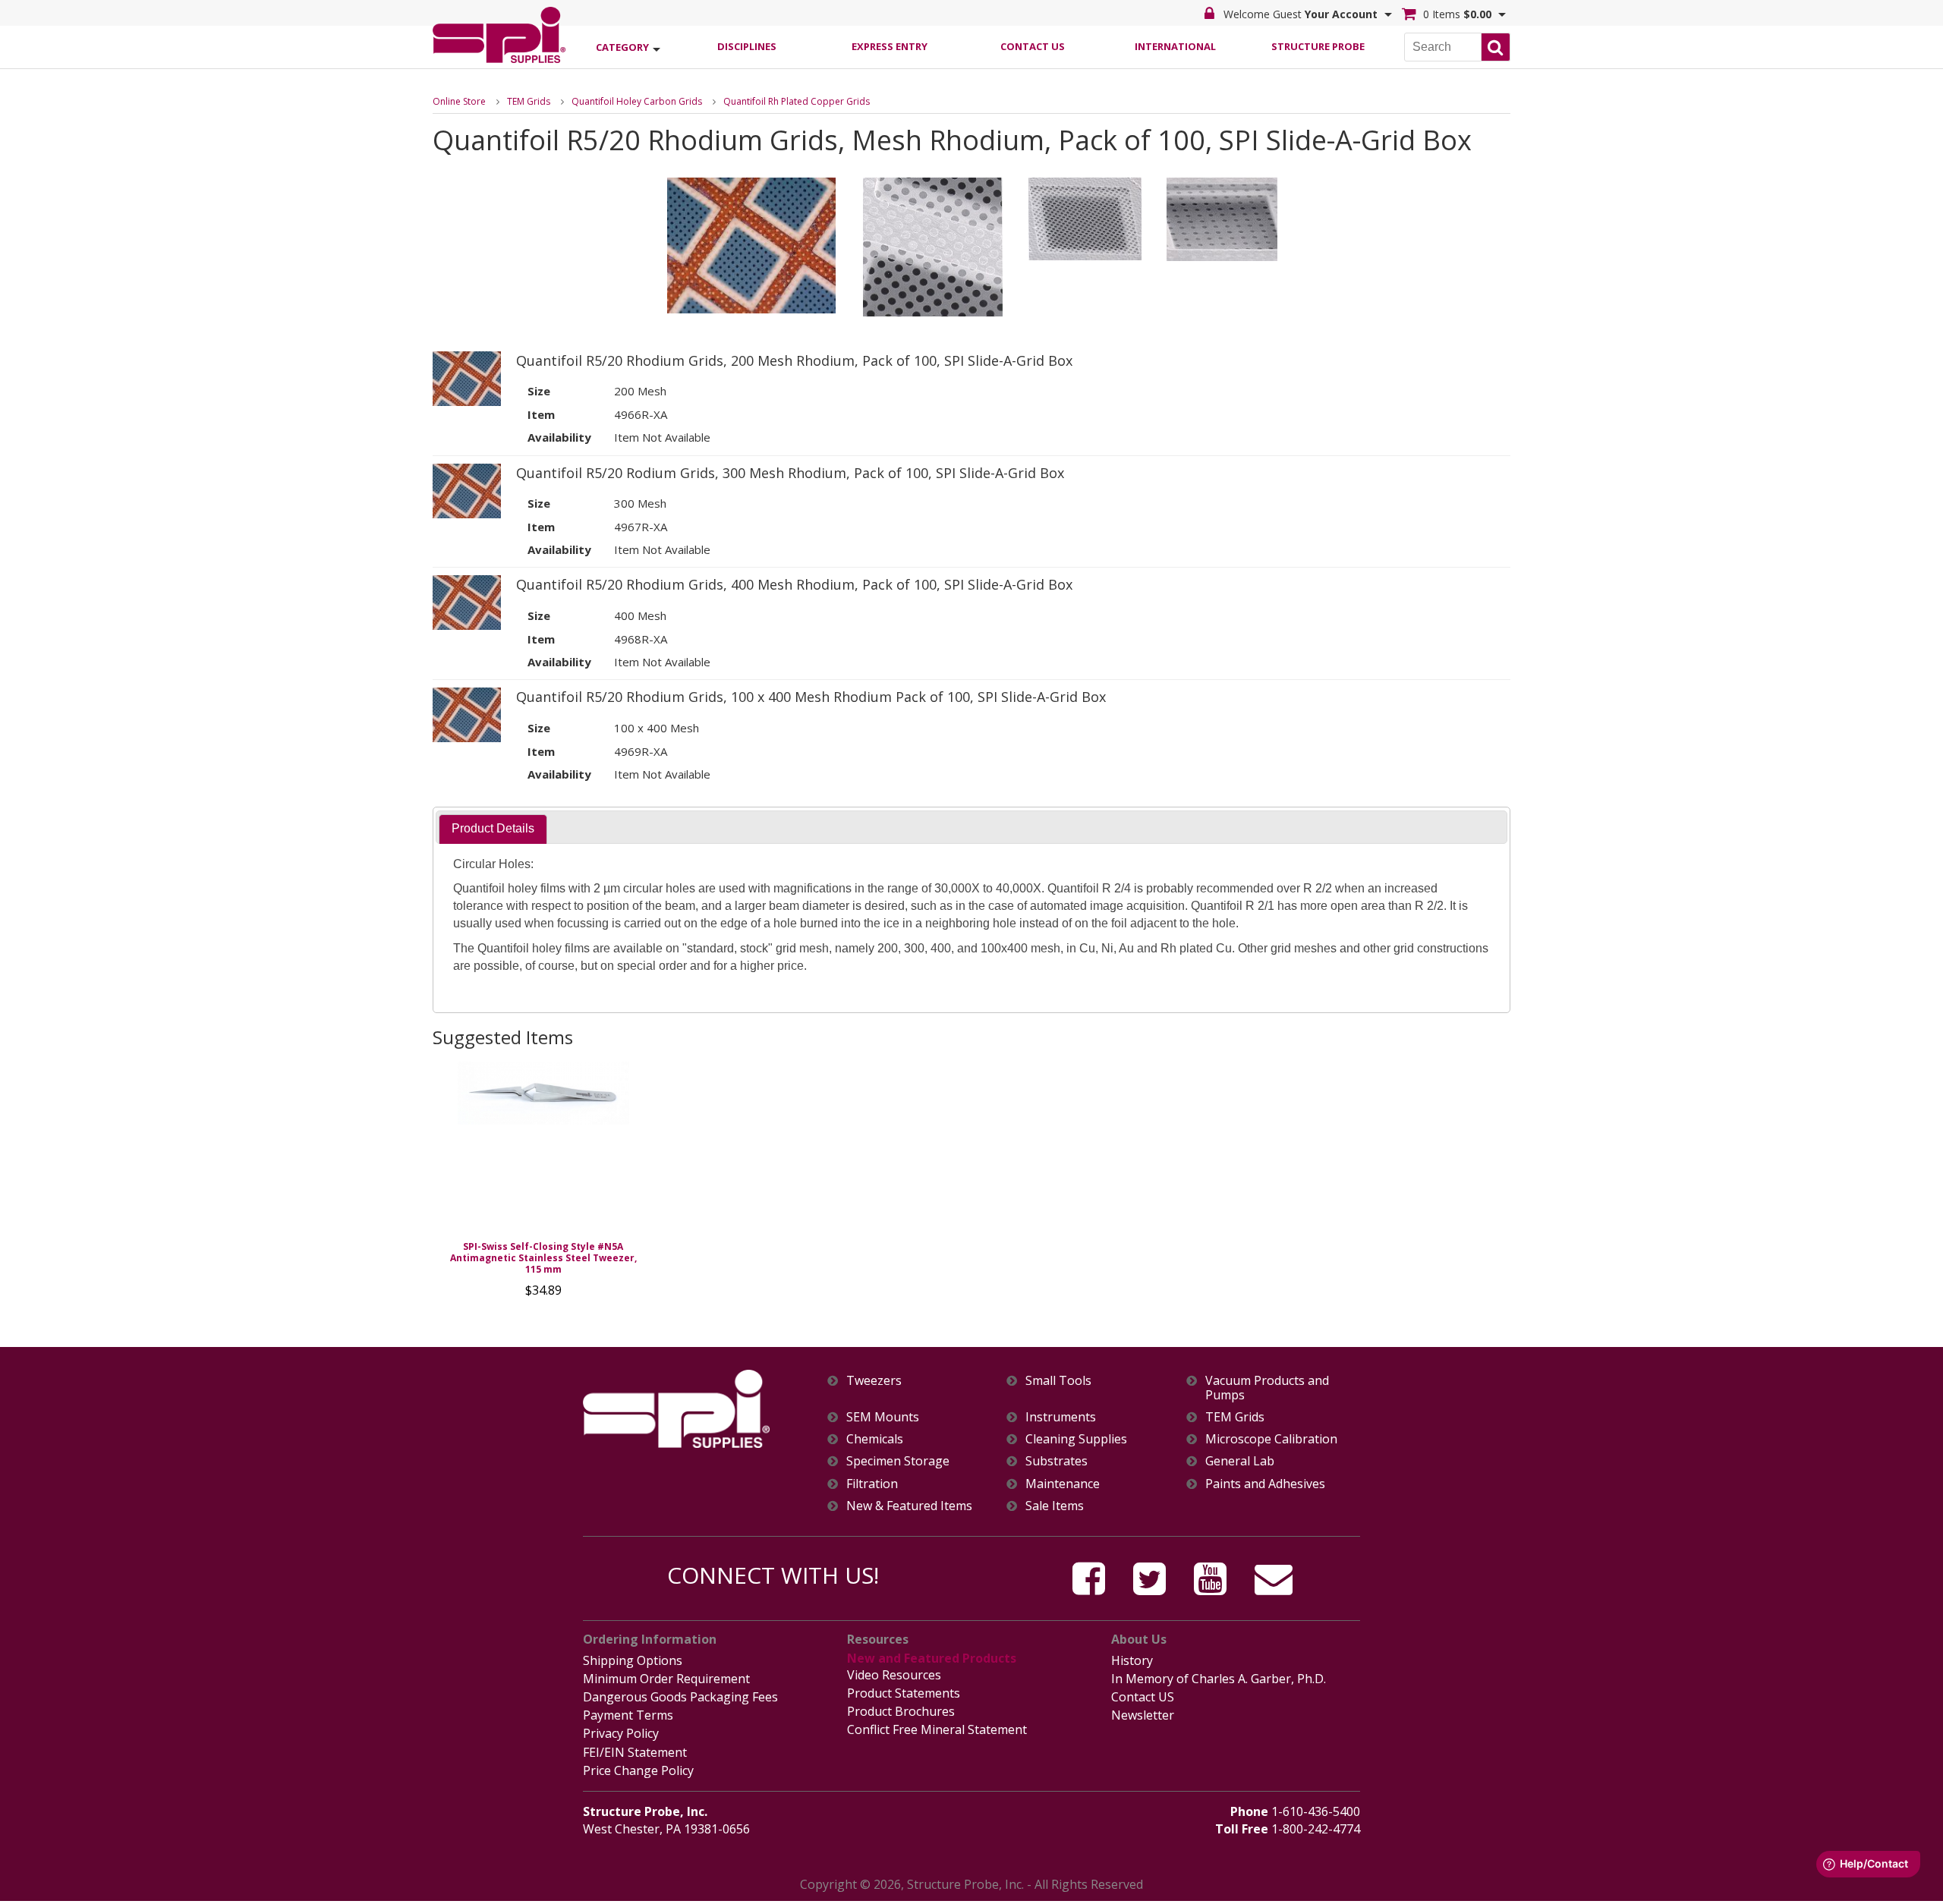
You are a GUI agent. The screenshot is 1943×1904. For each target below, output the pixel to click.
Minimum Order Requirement (666, 1679)
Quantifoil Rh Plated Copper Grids (797, 101)
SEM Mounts (883, 1417)
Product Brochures (901, 1711)
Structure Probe (1318, 46)
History (1132, 1660)
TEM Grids (529, 101)
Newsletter (1143, 1715)
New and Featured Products (932, 1658)
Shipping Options (633, 1660)
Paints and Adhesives (1265, 1484)
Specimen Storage (898, 1461)
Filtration (872, 1484)
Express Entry (890, 46)
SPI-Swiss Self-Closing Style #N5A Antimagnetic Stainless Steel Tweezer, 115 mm (543, 1258)
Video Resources (894, 1675)
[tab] (493, 829)
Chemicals (875, 1439)
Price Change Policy (638, 1770)
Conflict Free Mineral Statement (937, 1729)
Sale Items (1055, 1506)
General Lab (1240, 1461)
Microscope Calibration (1271, 1439)
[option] (543, 1183)
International (1175, 46)
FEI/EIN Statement (635, 1752)
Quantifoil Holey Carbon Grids (637, 101)
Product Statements (904, 1693)
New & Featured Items (909, 1506)
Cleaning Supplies (1076, 1439)
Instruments (1061, 1417)
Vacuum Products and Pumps (1267, 1388)
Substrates (1057, 1461)
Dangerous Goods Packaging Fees (680, 1697)
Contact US (1143, 1697)
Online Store (459, 101)
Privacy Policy (621, 1733)
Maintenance (1063, 1484)
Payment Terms (628, 1715)
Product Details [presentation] (493, 828)
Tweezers (874, 1381)
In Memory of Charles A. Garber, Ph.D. (1219, 1679)
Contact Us (1033, 46)
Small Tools (1058, 1381)
